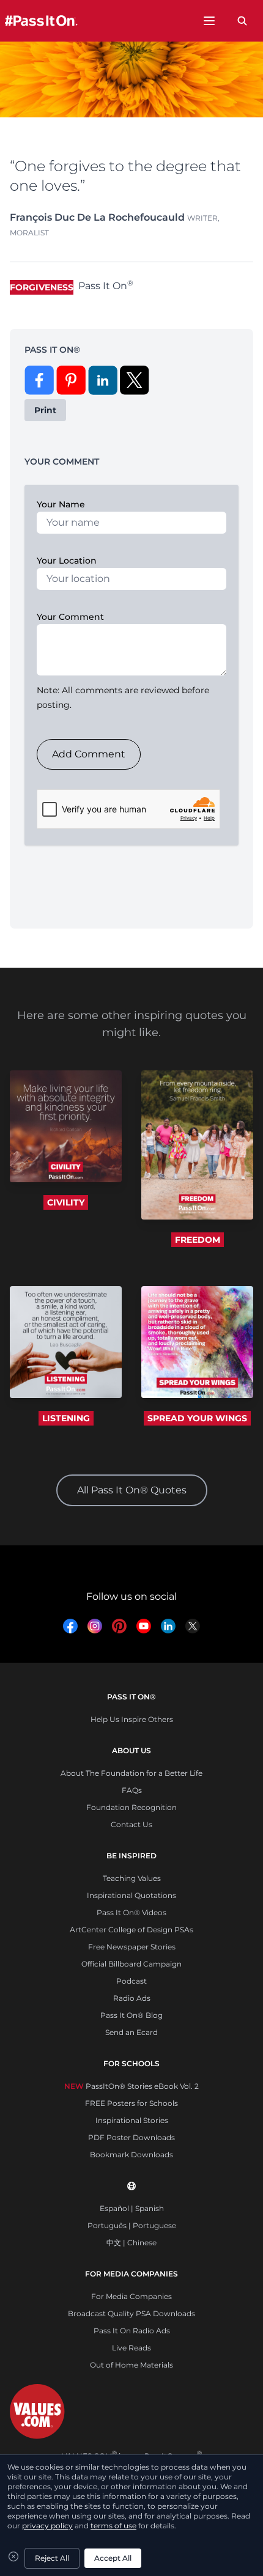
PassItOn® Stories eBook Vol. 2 (131, 2086)
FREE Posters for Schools (131, 2103)
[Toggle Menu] (209, 21)
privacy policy (47, 2526)
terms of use (113, 2526)
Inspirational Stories (132, 2120)
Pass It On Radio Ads (132, 2331)
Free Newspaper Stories (132, 1947)
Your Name (61, 504)
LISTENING (66, 1418)
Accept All (113, 2558)
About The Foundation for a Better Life (131, 1773)
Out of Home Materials (131, 2365)
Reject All (52, 2558)
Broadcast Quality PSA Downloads (131, 2313)
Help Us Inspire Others (132, 1719)
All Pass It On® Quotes (132, 1490)
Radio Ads (132, 1998)
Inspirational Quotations (131, 1895)
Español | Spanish (132, 2208)
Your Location (67, 561)
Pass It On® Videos (131, 1912)
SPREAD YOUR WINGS (197, 1418)
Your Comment (70, 617)
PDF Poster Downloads (131, 2137)
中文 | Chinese (131, 2243)
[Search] (242, 21)
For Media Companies (131, 2296)
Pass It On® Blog (131, 2015)
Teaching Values (132, 1878)
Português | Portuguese (132, 2225)
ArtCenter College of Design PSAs (131, 1930)
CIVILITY (66, 1202)
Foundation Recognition (131, 1807)
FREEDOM (198, 1240)
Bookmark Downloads (131, 2155)
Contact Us (131, 1824)
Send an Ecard (131, 2032)
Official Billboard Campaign (131, 1964)
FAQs (132, 1790)
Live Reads (131, 2348)
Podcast (131, 1981)
